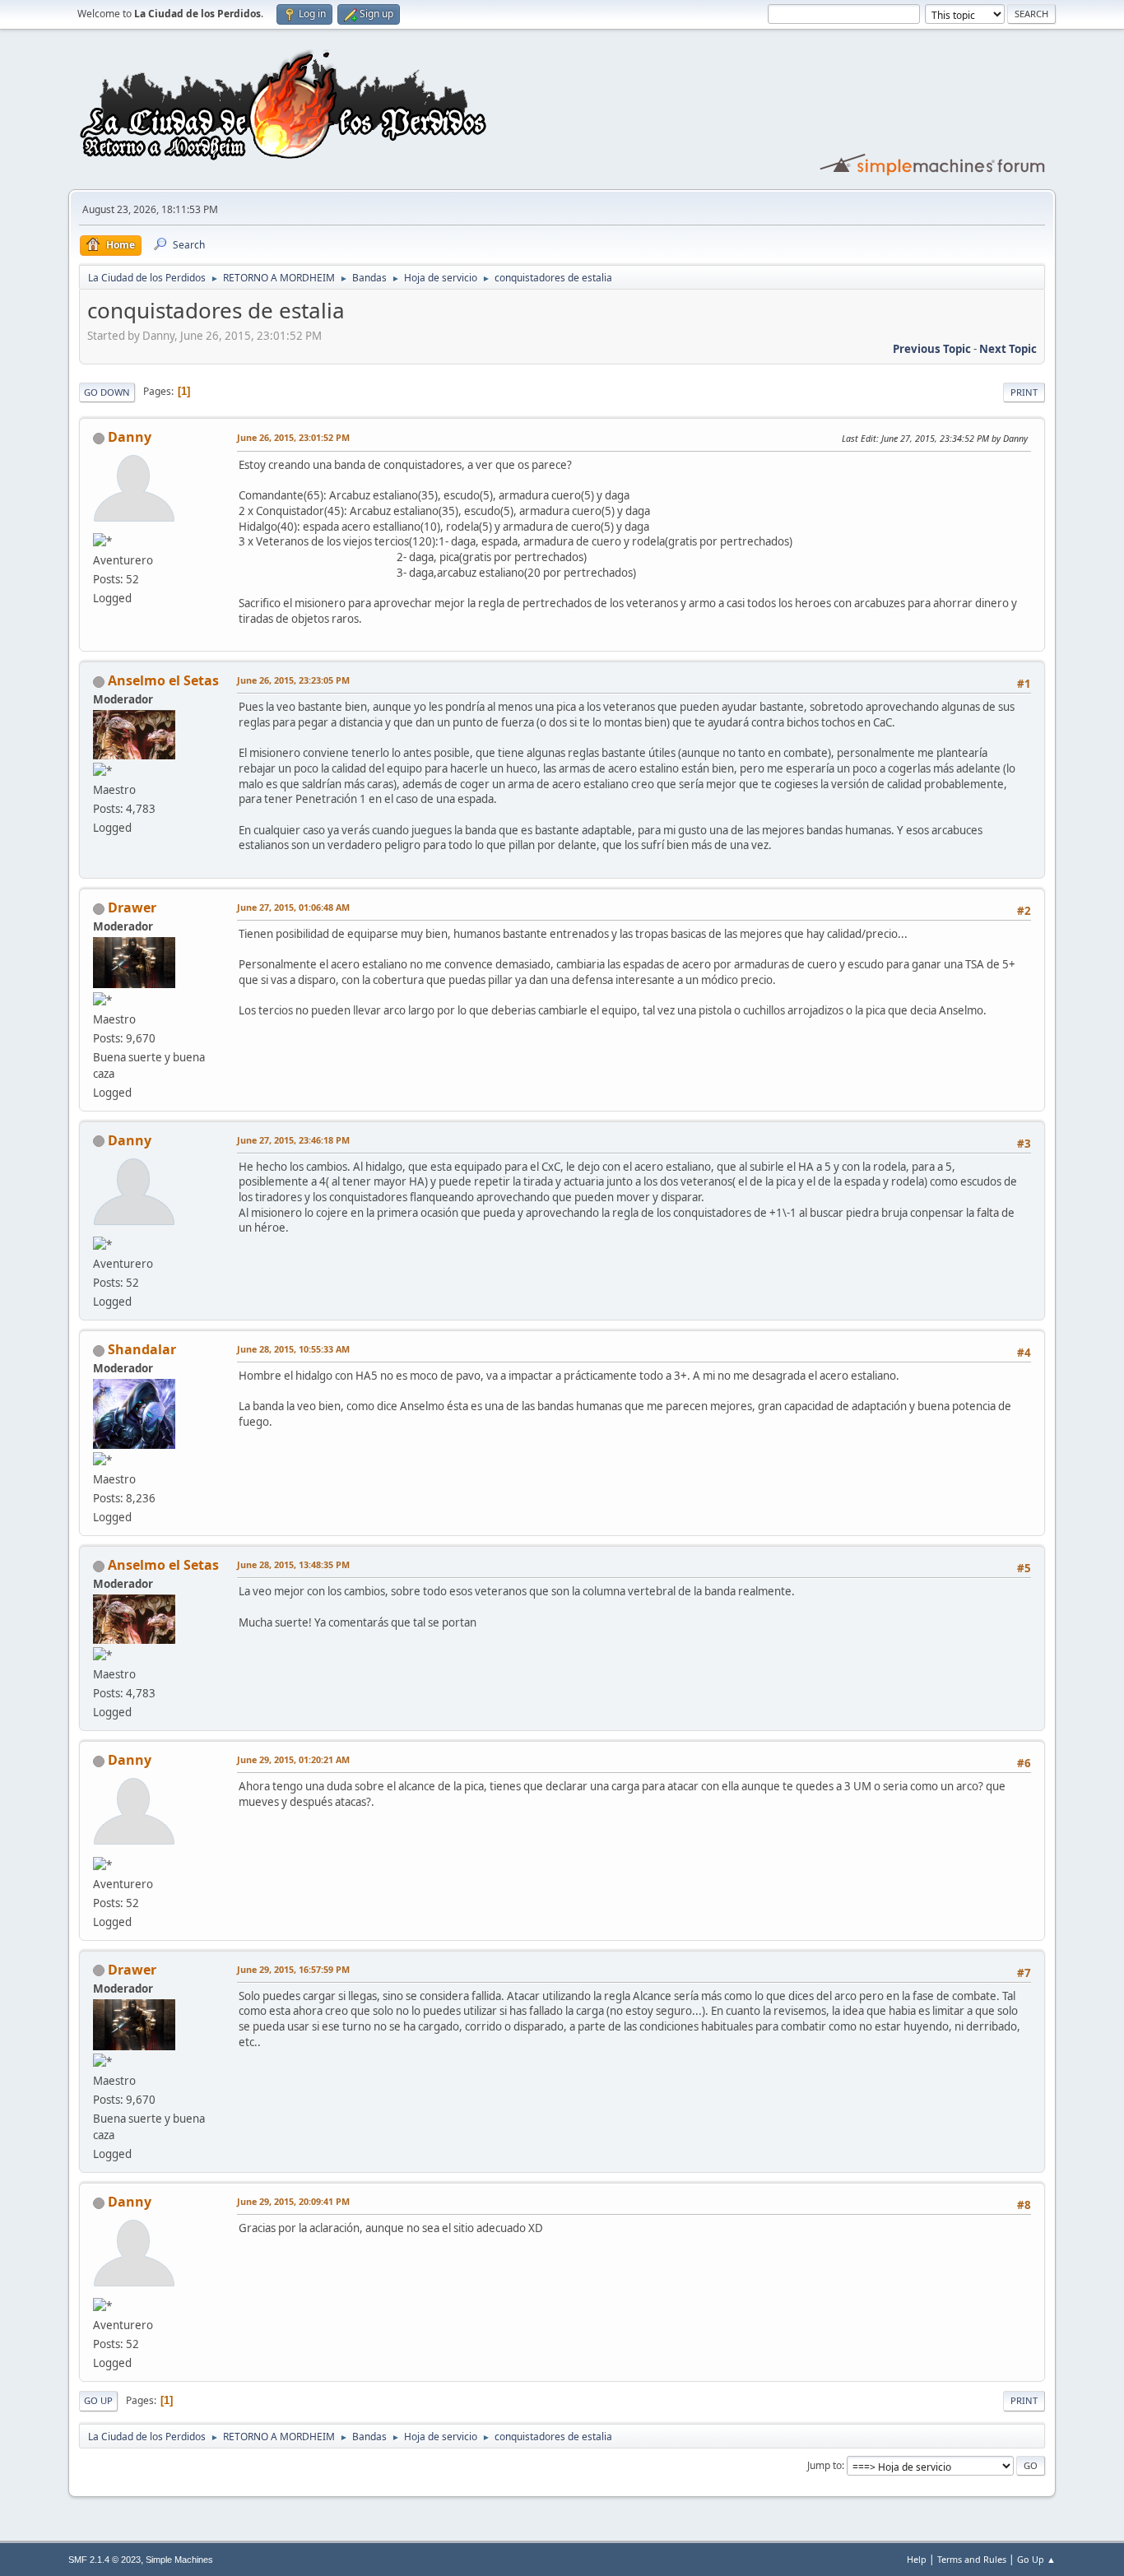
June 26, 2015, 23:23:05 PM (293, 680)
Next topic (1008, 349)
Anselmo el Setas (163, 680)
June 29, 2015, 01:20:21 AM (293, 1759)
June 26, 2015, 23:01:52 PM (293, 437)
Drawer (132, 907)
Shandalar (142, 1349)
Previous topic (932, 349)
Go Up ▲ (1036, 2559)
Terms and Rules (972, 2559)
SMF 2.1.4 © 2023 (105, 2560)
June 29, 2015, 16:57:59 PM (293, 1969)
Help (917, 2559)
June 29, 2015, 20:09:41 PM (293, 2201)
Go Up (98, 2400)
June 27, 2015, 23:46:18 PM (293, 1140)
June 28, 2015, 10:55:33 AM (293, 1349)
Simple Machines (179, 2560)
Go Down (107, 392)
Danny (130, 437)
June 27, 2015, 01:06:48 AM (293, 907)
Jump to (824, 2465)
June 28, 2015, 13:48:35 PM (293, 1564)
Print (1024, 392)
